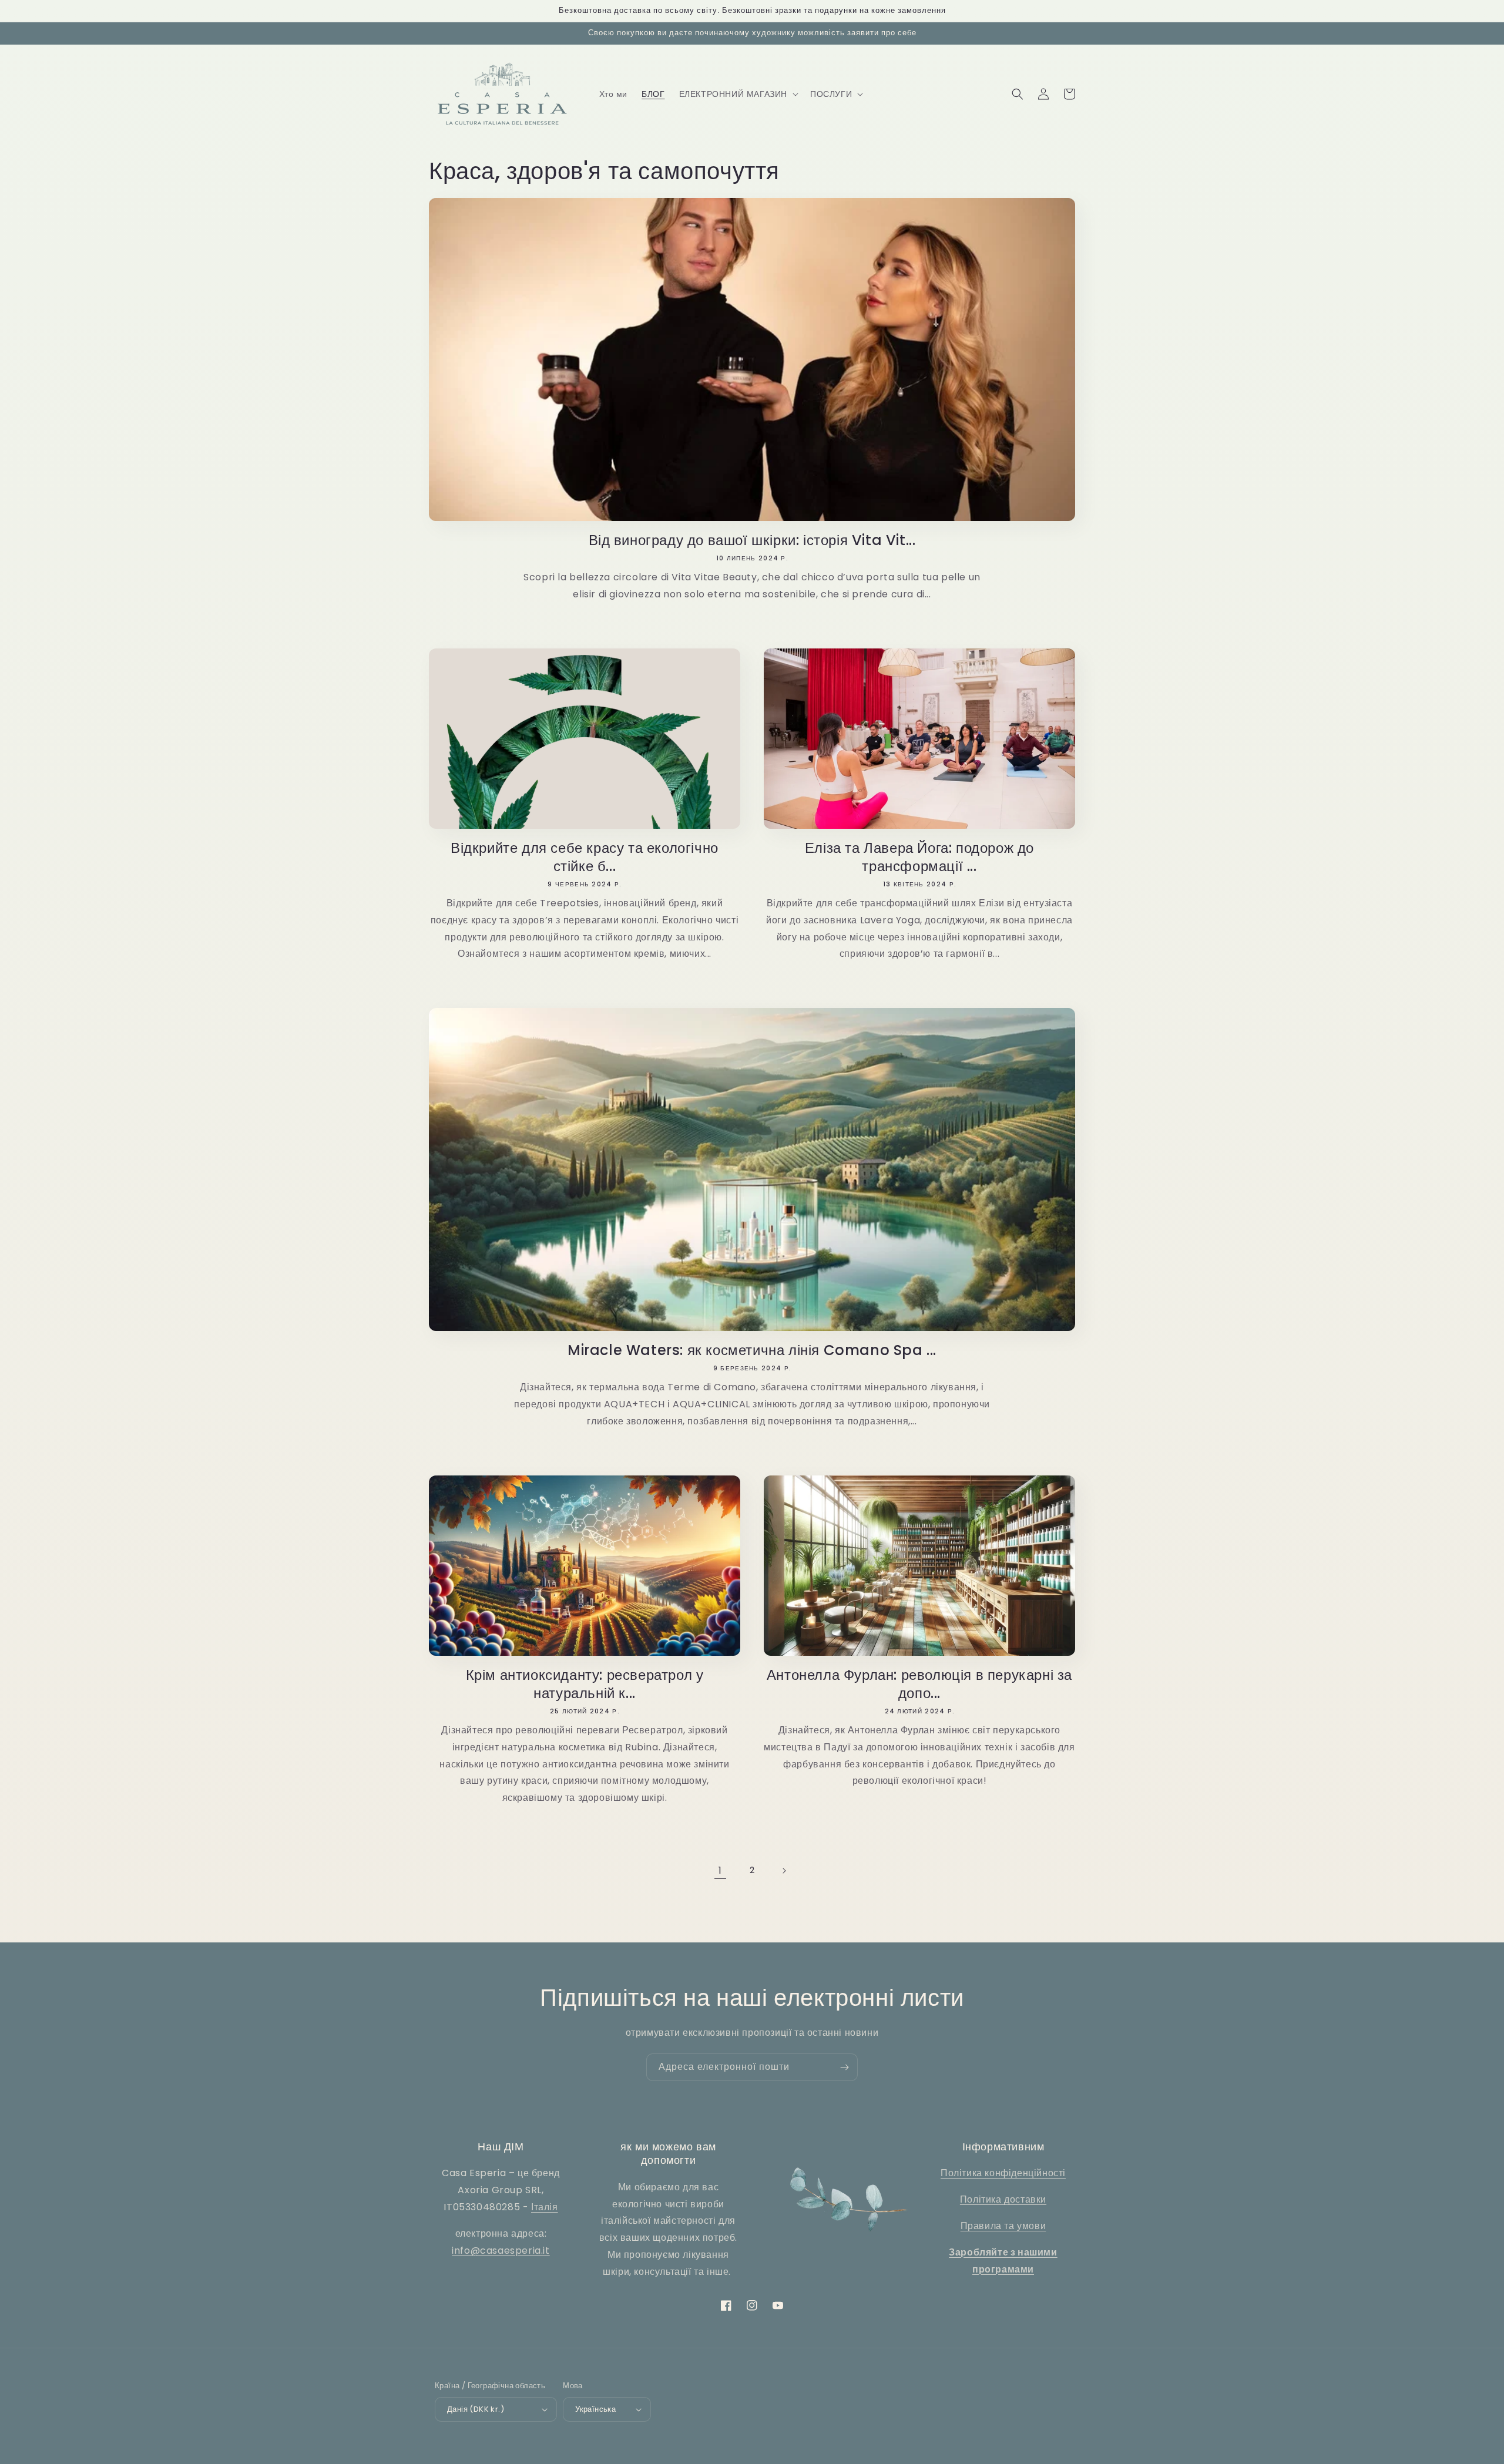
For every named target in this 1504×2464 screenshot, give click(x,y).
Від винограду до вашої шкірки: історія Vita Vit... (752, 540)
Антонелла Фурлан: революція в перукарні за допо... (919, 1684)
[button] (738, 94)
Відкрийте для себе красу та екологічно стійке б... (585, 857)
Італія (545, 2207)
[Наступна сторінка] (784, 1871)
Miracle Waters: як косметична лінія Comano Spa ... (752, 1350)
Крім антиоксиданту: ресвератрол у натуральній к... (585, 1684)
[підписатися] (844, 2067)
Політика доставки (1003, 2199)
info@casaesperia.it (501, 2250)
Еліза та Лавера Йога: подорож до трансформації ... (919, 857)
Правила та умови (1003, 2226)
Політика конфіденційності (1003, 2173)
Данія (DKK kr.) (476, 2409)
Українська (595, 2409)
